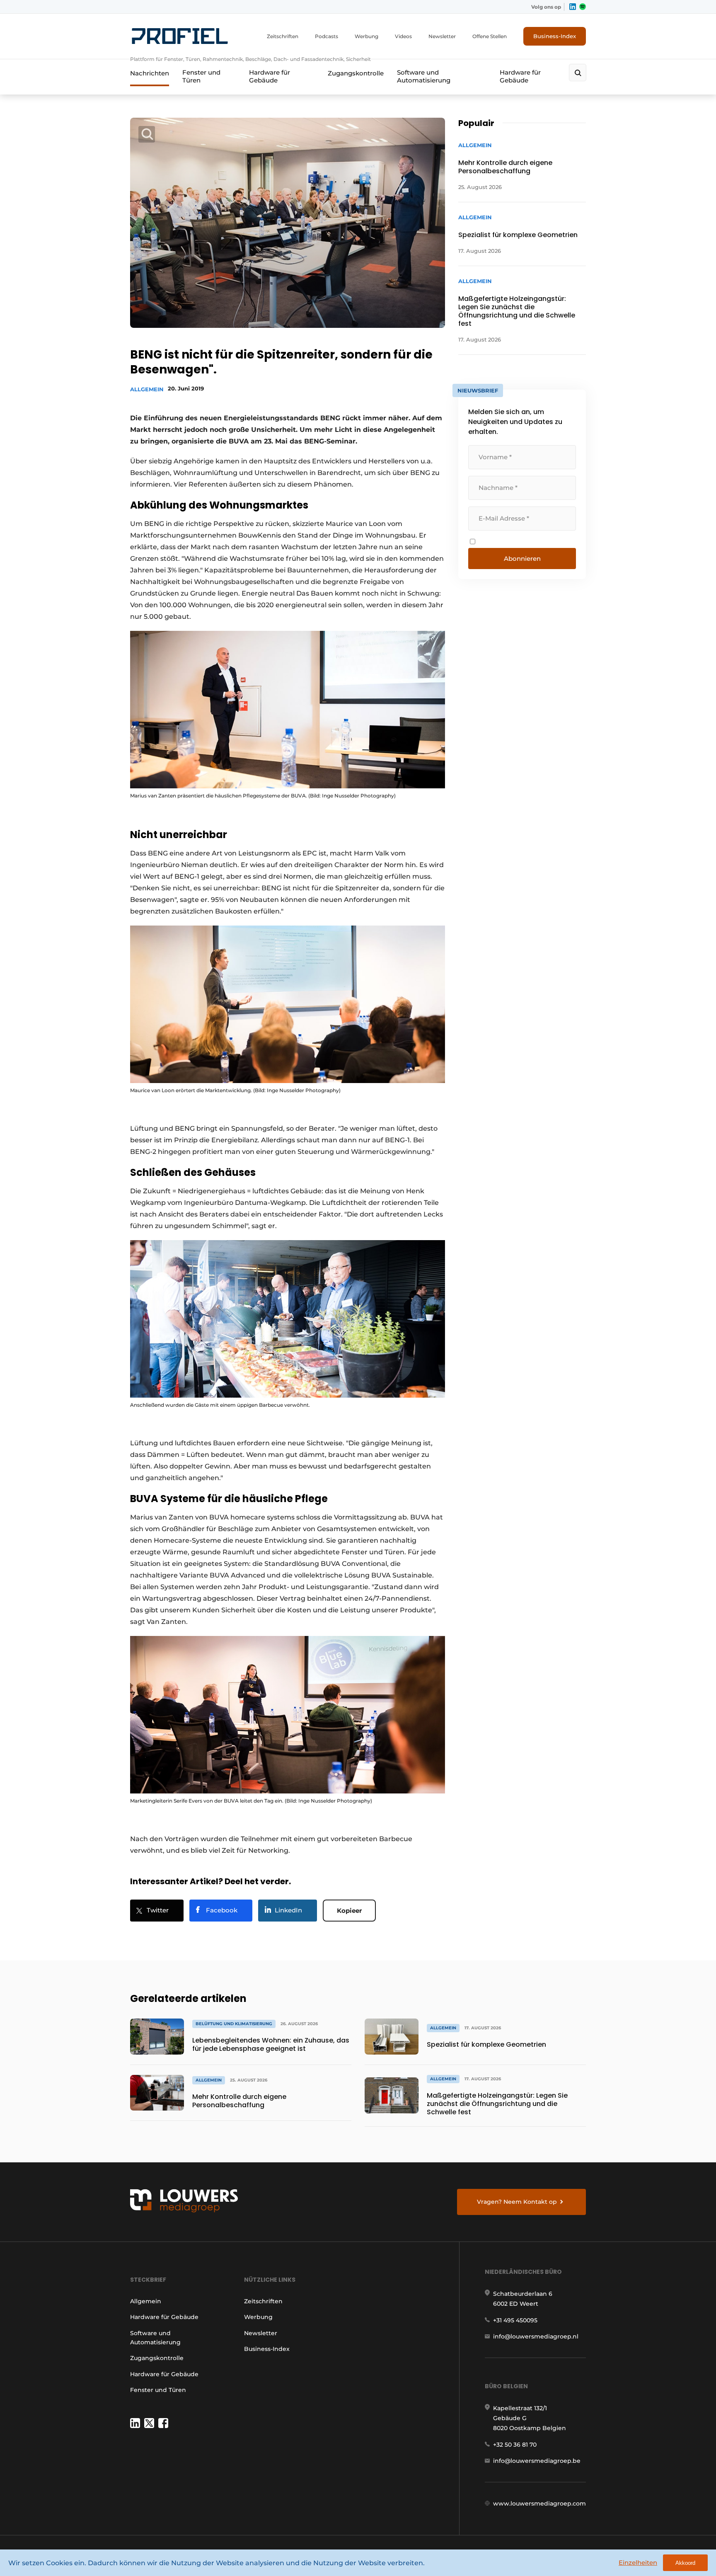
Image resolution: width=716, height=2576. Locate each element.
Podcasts (327, 36)
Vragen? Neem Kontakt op (517, 2202)
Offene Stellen (490, 36)
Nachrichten (150, 73)
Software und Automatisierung (424, 76)
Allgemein (147, 389)
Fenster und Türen (201, 76)
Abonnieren (522, 559)
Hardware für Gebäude (270, 76)
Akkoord (685, 2563)
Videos (403, 36)
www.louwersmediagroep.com (539, 2503)
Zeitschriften (283, 36)
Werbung (366, 36)
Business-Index (555, 36)
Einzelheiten (638, 2563)
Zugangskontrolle (356, 73)
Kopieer (349, 1911)
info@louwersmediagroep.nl (536, 2336)
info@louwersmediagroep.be (537, 2461)
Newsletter (442, 36)
